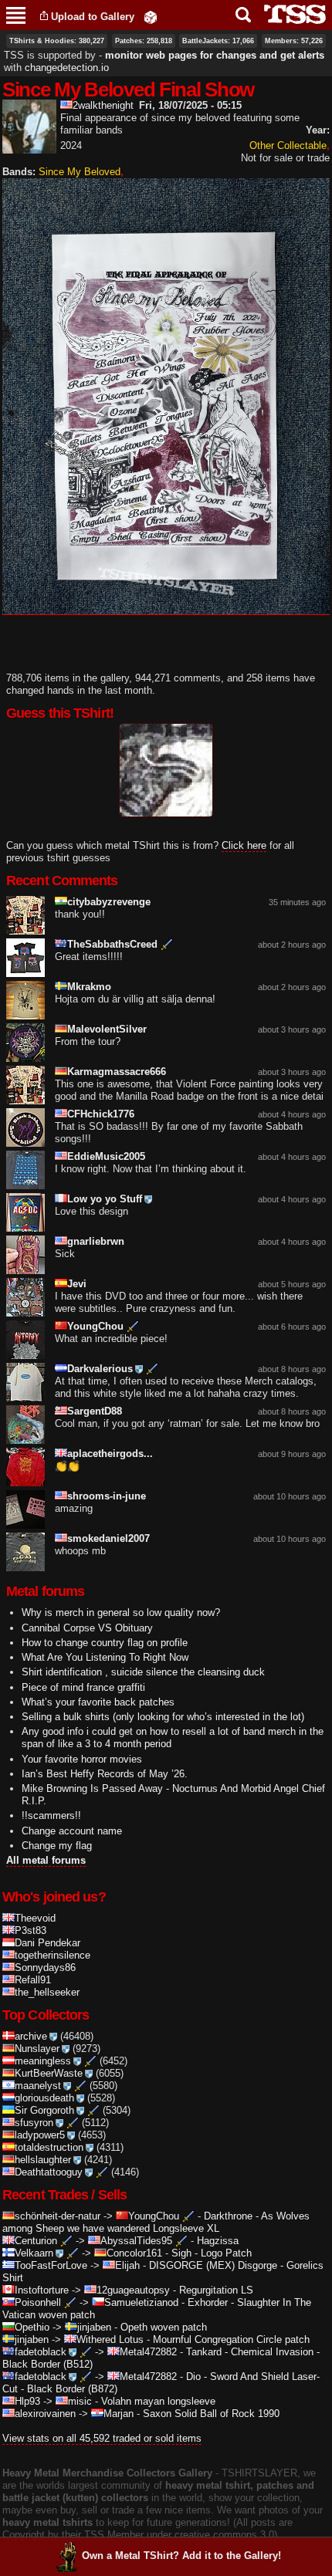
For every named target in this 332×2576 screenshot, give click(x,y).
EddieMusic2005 (106, 1156)
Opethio (32, 2327)
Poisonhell (38, 2302)
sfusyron (34, 2123)
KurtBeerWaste (49, 2073)
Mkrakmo (89, 987)
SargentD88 (95, 1411)
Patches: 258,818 (144, 41)
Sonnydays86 (45, 1967)
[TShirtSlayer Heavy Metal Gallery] (290, 14)
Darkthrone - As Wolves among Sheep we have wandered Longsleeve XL (156, 2222)
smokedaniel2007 (108, 1538)
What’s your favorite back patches (98, 1702)
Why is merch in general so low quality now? (121, 1613)
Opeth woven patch (164, 2327)
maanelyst (38, 2086)
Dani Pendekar (47, 1943)
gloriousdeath (44, 2098)
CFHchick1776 (101, 1114)
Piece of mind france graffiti (83, 1687)
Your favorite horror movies (82, 1759)
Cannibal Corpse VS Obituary (87, 1628)
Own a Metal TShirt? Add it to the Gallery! (181, 2556)
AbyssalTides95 (136, 2241)
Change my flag (57, 1846)
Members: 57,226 (294, 41)
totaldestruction (49, 2147)
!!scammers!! (51, 1815)
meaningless (43, 2061)
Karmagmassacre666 (117, 1072)
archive (31, 2036)
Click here (244, 845)
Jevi (77, 1284)
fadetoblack (41, 2352)
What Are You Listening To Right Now (105, 1657)
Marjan (119, 2414)
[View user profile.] (29, 147)
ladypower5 (40, 2135)
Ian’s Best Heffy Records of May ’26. (105, 1774)
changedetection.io (67, 68)
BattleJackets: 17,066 (218, 41)
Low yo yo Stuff (105, 1199)
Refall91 (33, 1980)
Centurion (36, 2241)
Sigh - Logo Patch (212, 2253)
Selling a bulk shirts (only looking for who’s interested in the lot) (163, 1717)
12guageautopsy (133, 2290)
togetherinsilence (53, 1955)
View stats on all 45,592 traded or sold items (102, 2438)
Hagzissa (218, 2241)
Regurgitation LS (216, 2290)
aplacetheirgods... (110, 1454)
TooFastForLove (51, 2265)
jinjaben (94, 2327)
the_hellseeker (47, 1992)
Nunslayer (37, 2049)
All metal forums (46, 1860)
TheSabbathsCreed (112, 944)
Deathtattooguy (49, 2172)
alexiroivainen (45, 2414)
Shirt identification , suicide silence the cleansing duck (143, 1672)
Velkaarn (34, 2253)
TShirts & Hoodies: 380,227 (57, 41)
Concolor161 (134, 2253)
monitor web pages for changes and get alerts (215, 55)
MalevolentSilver (107, 1029)
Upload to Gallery (93, 17)
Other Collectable (288, 145)
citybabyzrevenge (109, 902)
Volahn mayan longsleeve (158, 2401)
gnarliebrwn (96, 1241)
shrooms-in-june (107, 1496)
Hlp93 (27, 2401)
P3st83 (30, 1930)
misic (80, 2401)
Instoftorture (42, 2290)
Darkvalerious (100, 1369)
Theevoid (35, 1918)
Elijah (127, 2265)
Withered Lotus (110, 2339)
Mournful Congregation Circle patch (231, 2339)
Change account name (72, 1831)
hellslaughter (43, 2160)
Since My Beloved (80, 172)
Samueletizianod (141, 2302)
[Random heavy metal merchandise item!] (151, 17)
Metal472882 (148, 2352)
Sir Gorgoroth (44, 2110)
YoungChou (95, 1326)
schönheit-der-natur (58, 2216)
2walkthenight (103, 105)
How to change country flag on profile (105, 1643)
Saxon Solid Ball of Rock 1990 (211, 2414)
